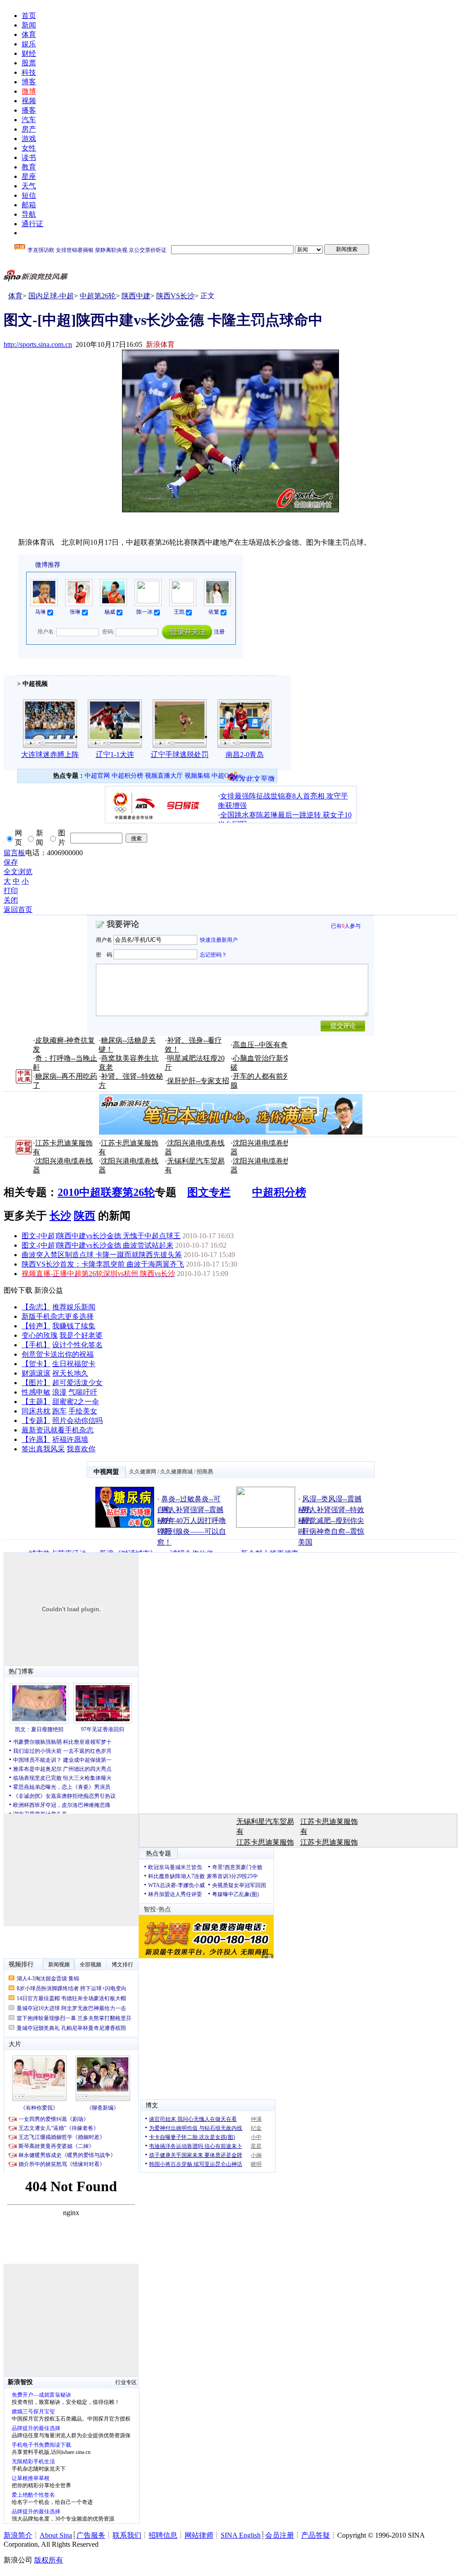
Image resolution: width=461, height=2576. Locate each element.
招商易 (205, 1472)
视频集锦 (197, 776)
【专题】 (36, 1420)
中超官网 (97, 776)
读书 (29, 157)
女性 (29, 148)
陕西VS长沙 (175, 296)
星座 (29, 176)
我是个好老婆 (81, 1335)
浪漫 (59, 1392)
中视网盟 (106, 1472)
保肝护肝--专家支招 (198, 1081)
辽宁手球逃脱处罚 (180, 755)
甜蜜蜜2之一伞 (76, 1402)
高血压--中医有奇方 (264, 1045)
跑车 (59, 1411)
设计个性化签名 (77, 1345)
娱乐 (29, 44)
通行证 (32, 224)
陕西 (85, 1216)
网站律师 (199, 2535)
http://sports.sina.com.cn (38, 344)
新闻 (29, 25)
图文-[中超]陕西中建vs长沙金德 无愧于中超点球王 (101, 1236)
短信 (29, 195)
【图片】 (36, 1383)
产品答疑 (316, 2535)
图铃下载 (18, 1290)
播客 (29, 110)
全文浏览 (18, 872)
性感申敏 (36, 1392)
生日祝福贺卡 (74, 1364)
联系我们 (127, 2535)
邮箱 (29, 205)
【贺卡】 (36, 1364)
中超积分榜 (127, 776)
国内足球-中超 (51, 296)
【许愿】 (36, 1439)
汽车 (29, 120)
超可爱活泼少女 (77, 1383)
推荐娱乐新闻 (74, 1307)
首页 (29, 16)
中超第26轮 (98, 296)
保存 (11, 862)
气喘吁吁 (83, 1392)
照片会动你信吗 (77, 1420)
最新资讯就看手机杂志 (58, 1430)
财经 (29, 53)
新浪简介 (18, 2535)
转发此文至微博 (253, 778)
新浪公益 (49, 1290)
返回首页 (18, 910)
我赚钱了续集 (74, 1326)
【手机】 (36, 1345)
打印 (11, 891)
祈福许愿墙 (70, 1439)
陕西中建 (136, 296)
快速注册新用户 (219, 940)
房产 (29, 129)
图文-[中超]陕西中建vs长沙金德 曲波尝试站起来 (97, 1245)
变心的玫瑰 (40, 1335)
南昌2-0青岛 (245, 755)
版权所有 (49, 2560)
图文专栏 (209, 1192)
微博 (29, 91)
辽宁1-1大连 (115, 755)
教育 (29, 167)
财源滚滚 (36, 1373)
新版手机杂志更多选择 (58, 1316)
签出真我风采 (43, 1449)
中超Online (226, 776)
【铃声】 (36, 1326)
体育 (29, 34)
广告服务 (91, 2535)
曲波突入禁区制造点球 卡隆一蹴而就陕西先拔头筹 (102, 1255)
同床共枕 (36, 1411)
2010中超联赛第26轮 (106, 1192)
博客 (29, 82)
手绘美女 (83, 1411)
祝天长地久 (70, 1373)
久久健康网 (143, 1472)
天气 (29, 186)
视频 (29, 101)
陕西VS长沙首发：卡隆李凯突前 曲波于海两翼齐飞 (103, 1264)
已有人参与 (346, 926)
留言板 (14, 853)
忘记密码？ (213, 954)
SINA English (241, 2535)
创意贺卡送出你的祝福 (58, 1354)
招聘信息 (163, 2535)
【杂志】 (36, 1307)
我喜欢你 (81, 1449)
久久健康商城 (176, 1472)
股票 (29, 63)
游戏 (29, 139)
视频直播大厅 (164, 776)
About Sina (56, 2535)
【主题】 (36, 1402)
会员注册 (280, 2535)
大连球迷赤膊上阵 (50, 755)
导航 (29, 214)
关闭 (11, 900)
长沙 (60, 1216)
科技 (29, 72)
